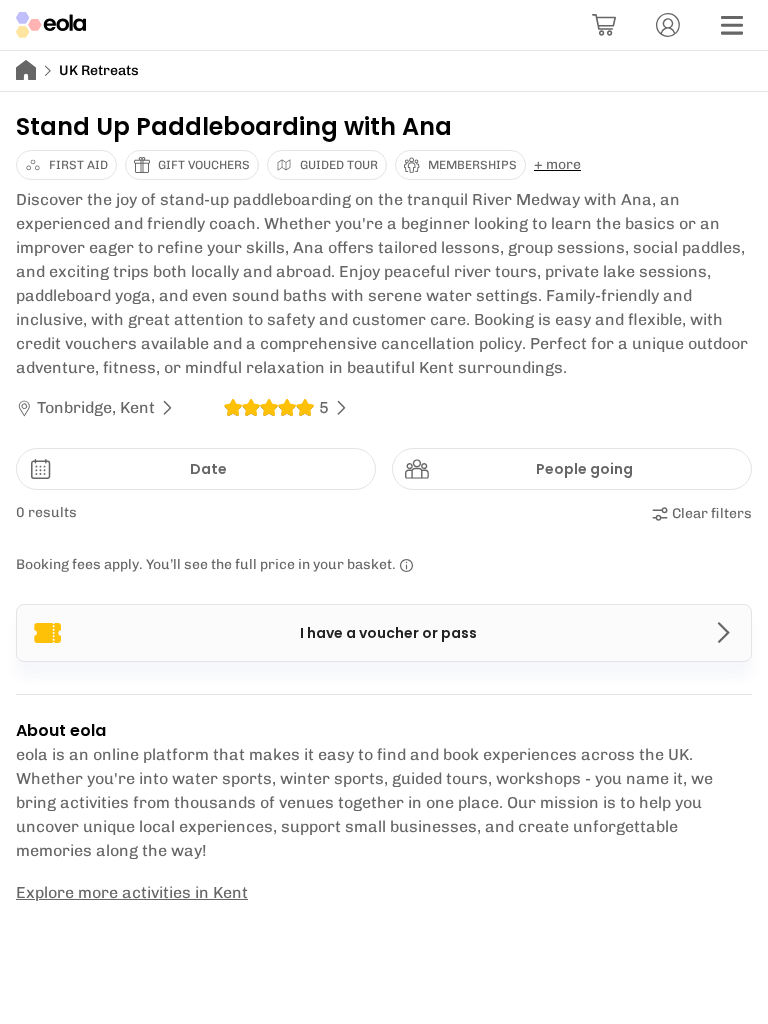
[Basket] (604, 25)
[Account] (668, 25)
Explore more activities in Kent (132, 892)
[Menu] (732, 25)
